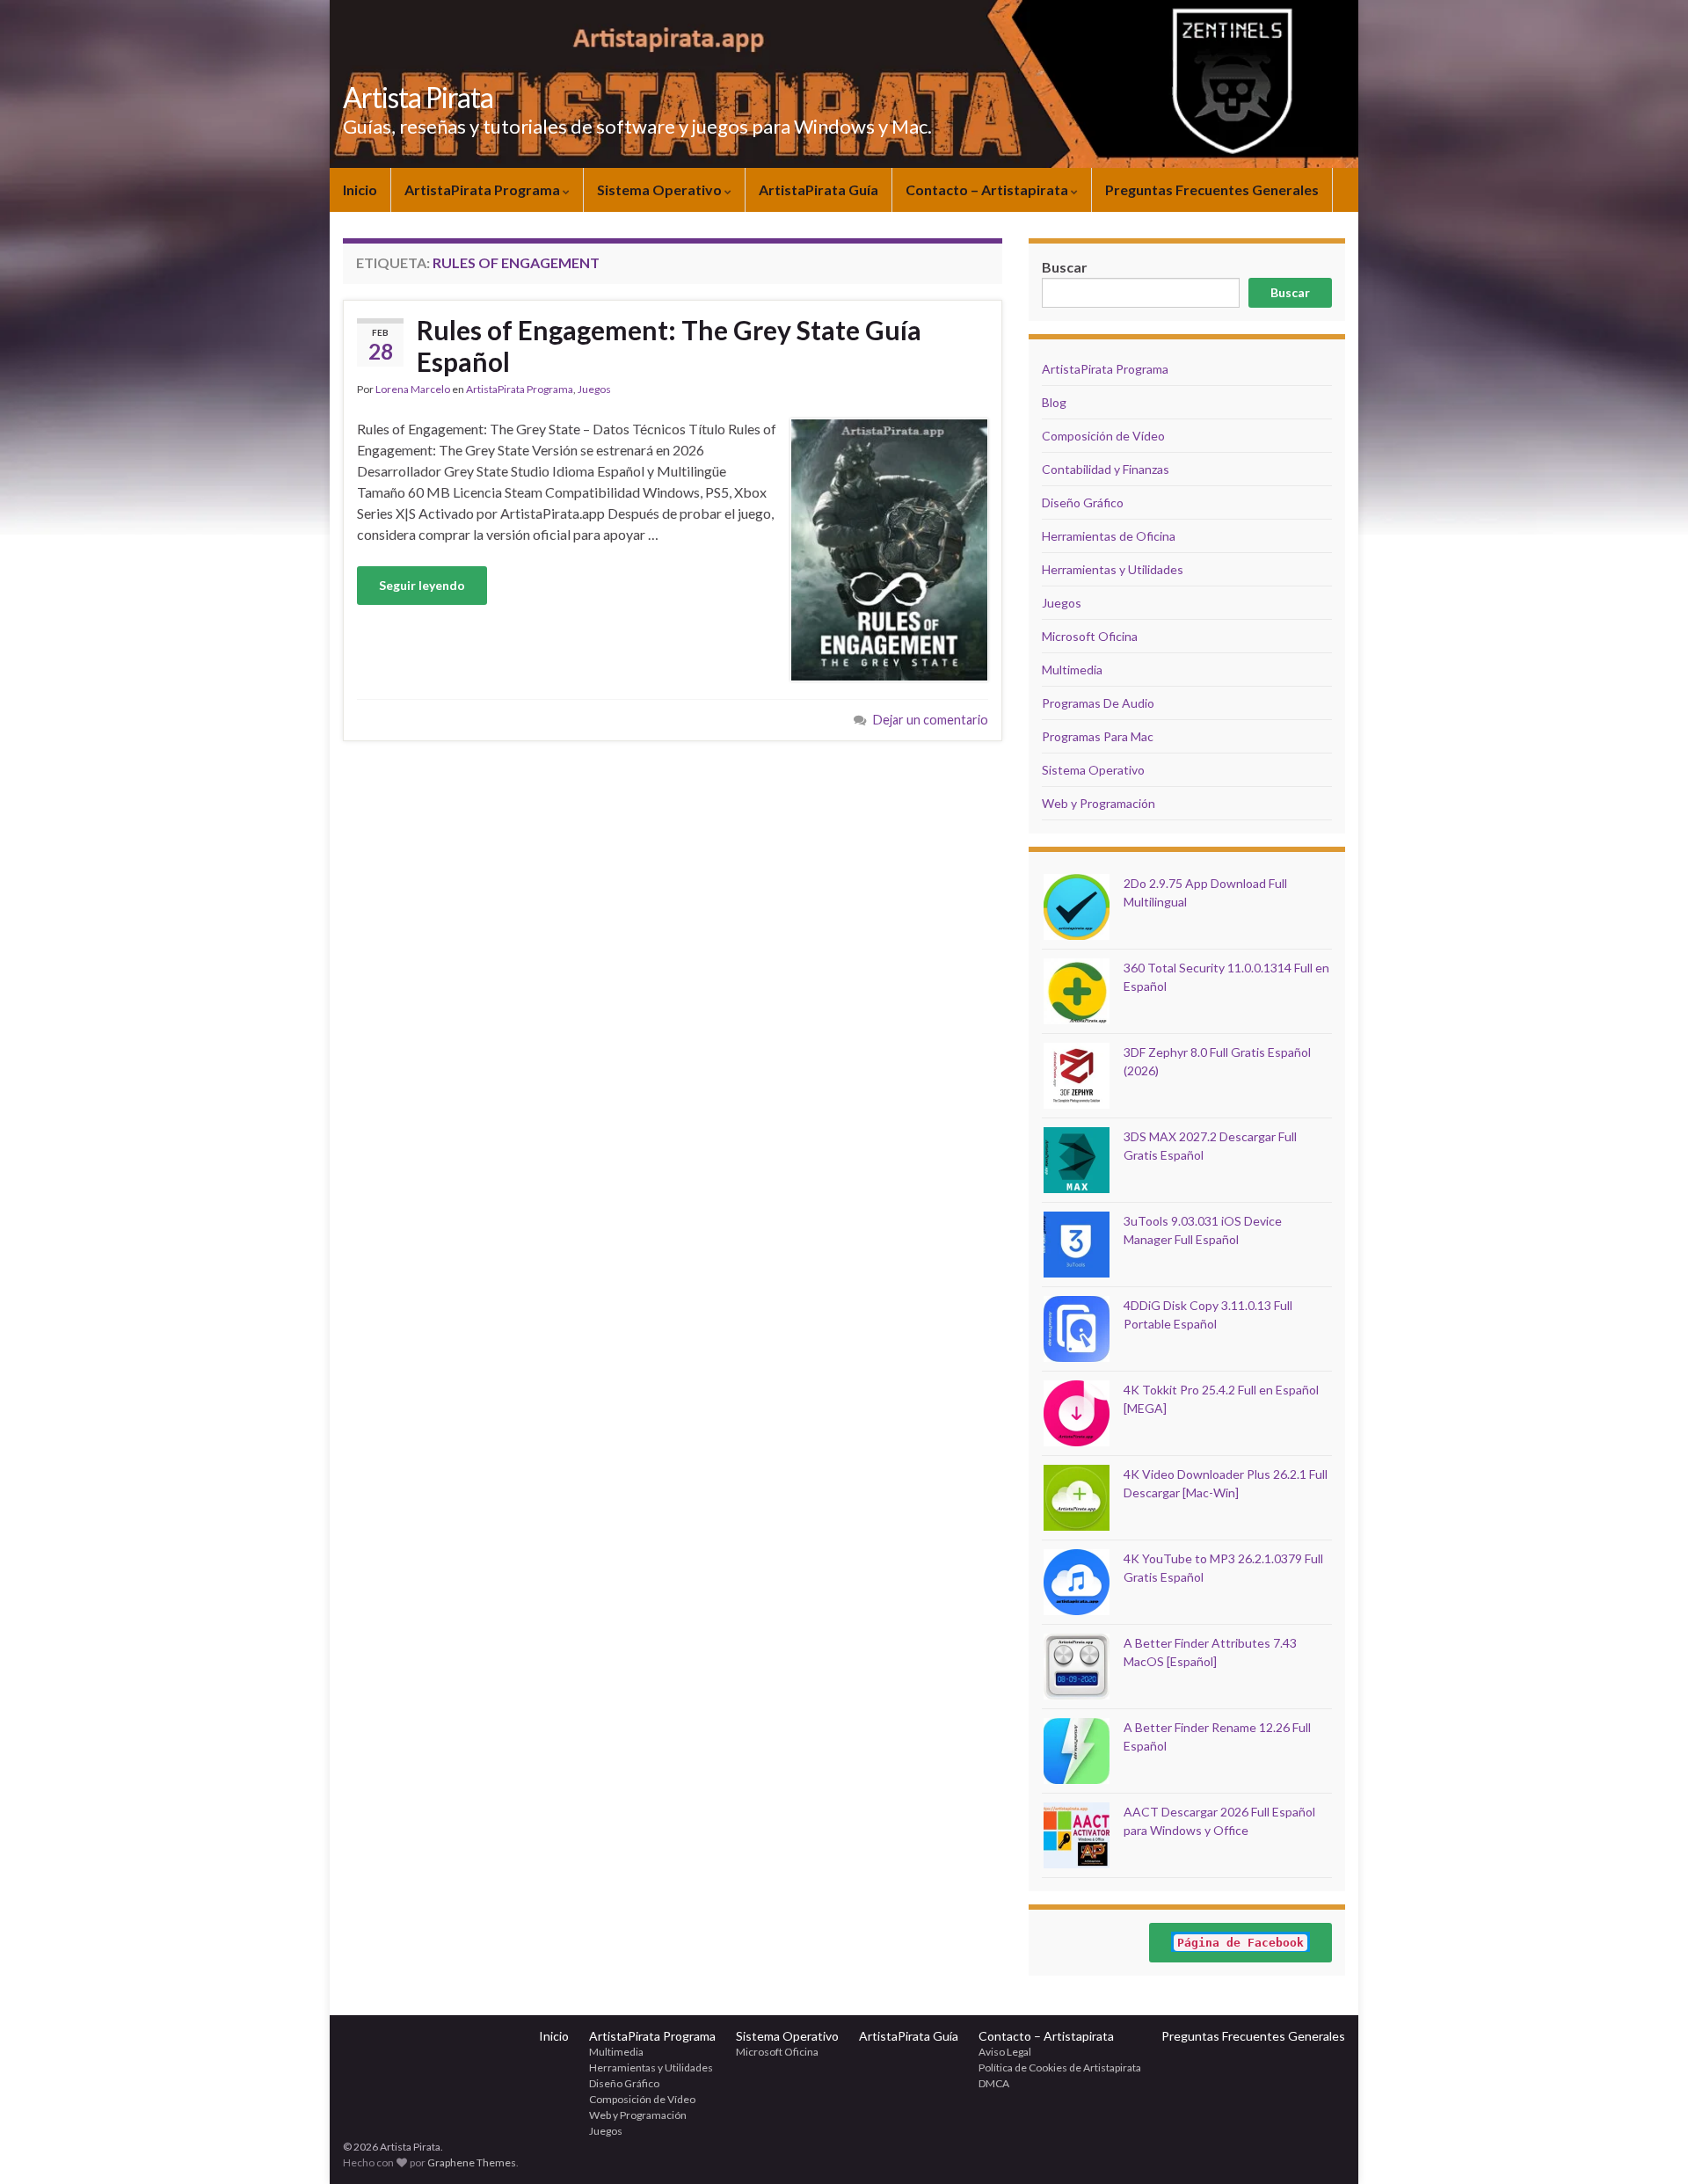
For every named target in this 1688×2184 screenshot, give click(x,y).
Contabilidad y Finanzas (1106, 469)
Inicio (360, 189)
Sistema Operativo (661, 189)
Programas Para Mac (1098, 736)
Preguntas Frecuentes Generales (1212, 189)
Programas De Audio (1098, 703)
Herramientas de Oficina (1109, 536)
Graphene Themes (472, 2162)
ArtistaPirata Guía (819, 189)
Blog (1054, 402)
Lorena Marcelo (413, 389)
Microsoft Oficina (1090, 636)
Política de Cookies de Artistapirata (1060, 2068)
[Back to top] (1648, 2144)
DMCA (994, 2083)
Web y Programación (1099, 803)
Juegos (594, 389)
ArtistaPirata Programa (484, 189)
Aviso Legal (1005, 2052)
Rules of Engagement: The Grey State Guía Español (669, 346)
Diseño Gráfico (1083, 502)
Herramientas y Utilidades (1113, 569)
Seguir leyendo (422, 585)
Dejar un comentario (931, 720)
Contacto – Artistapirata (988, 189)
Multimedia (1072, 670)
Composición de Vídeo (1103, 436)
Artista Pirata (418, 97)
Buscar (1290, 292)
